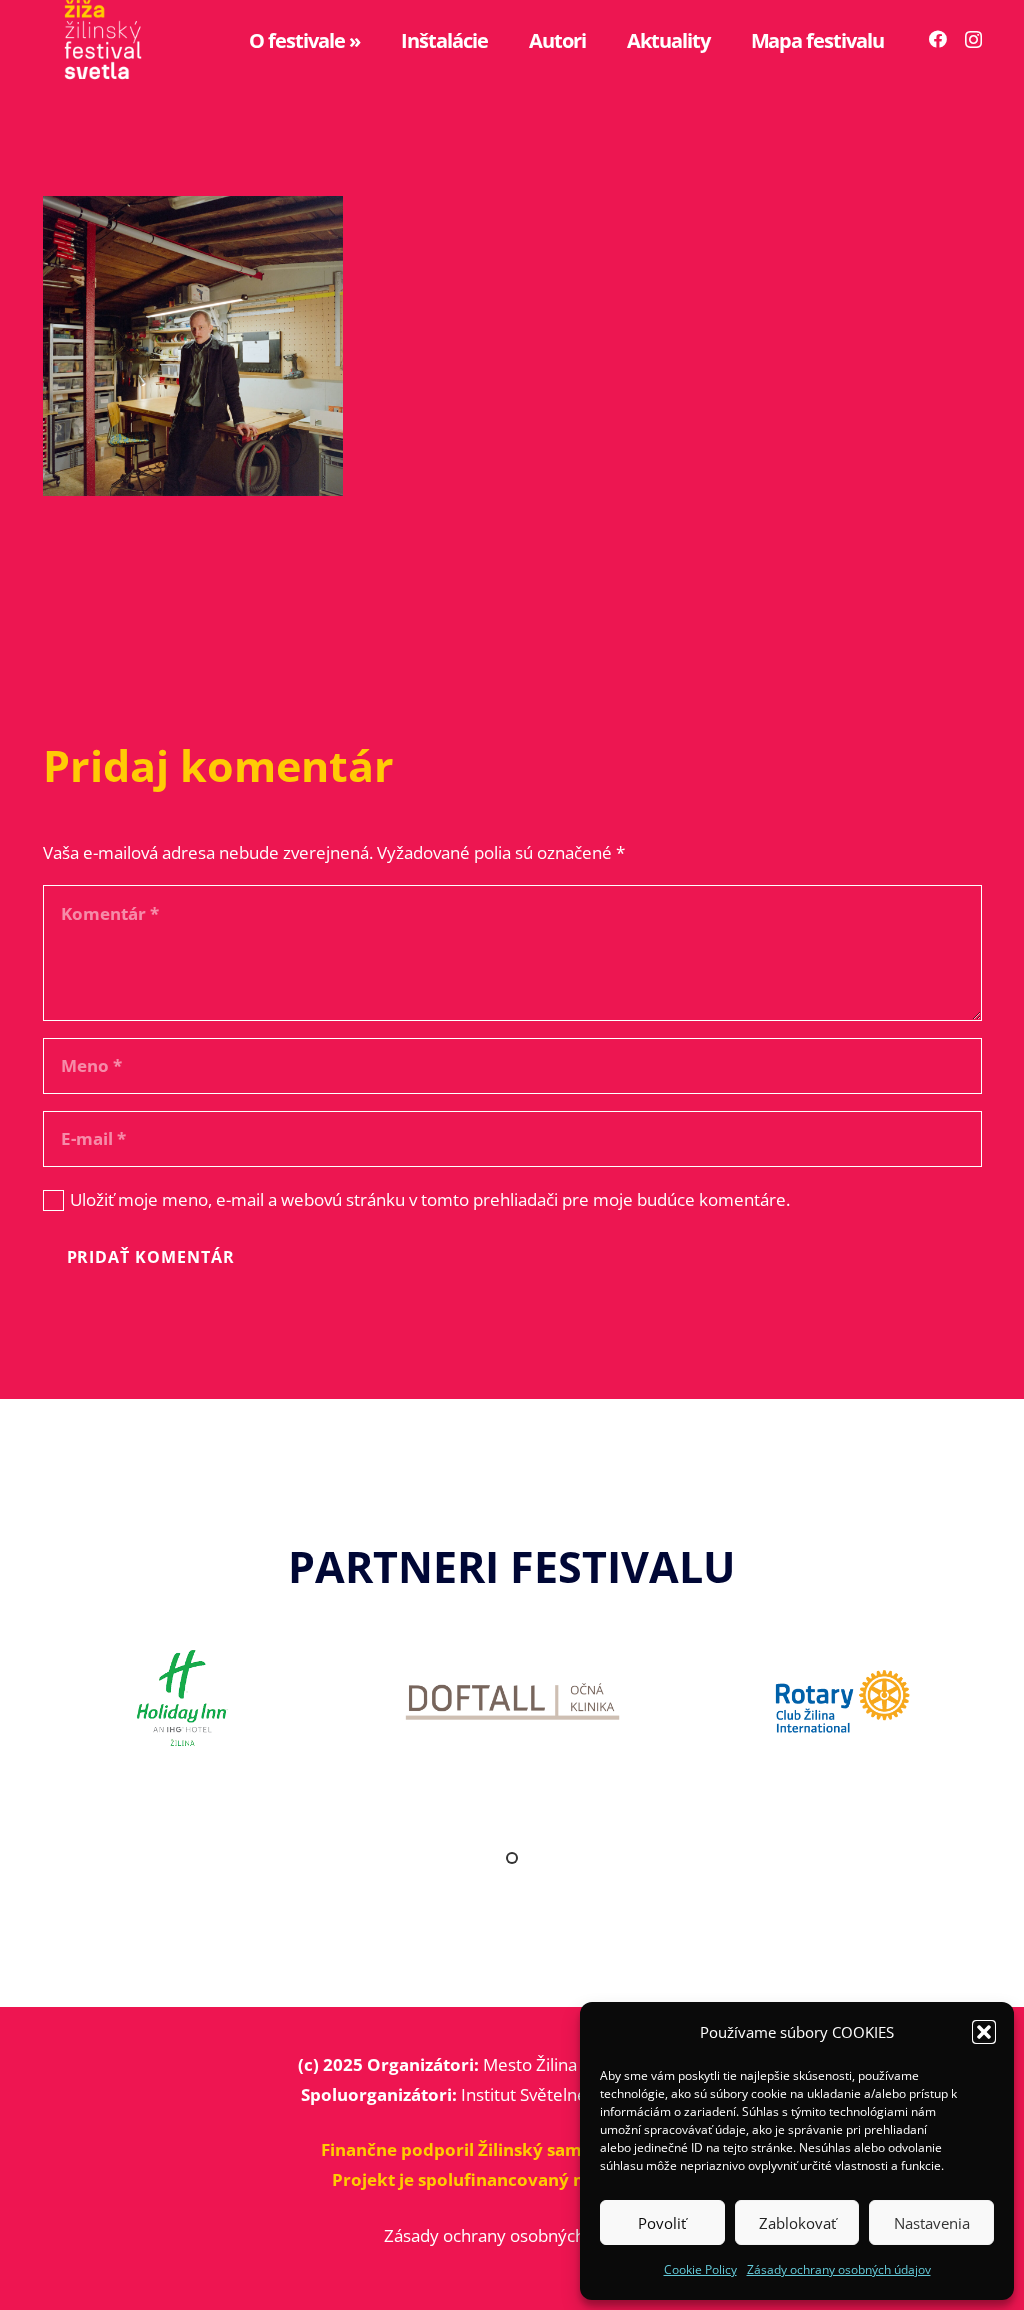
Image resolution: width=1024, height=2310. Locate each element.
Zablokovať (797, 2223)
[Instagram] (973, 40)
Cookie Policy (700, 2269)
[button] (984, 2032)
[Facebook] (938, 39)
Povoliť (662, 2223)
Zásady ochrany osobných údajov (839, 2269)
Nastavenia (932, 2223)
